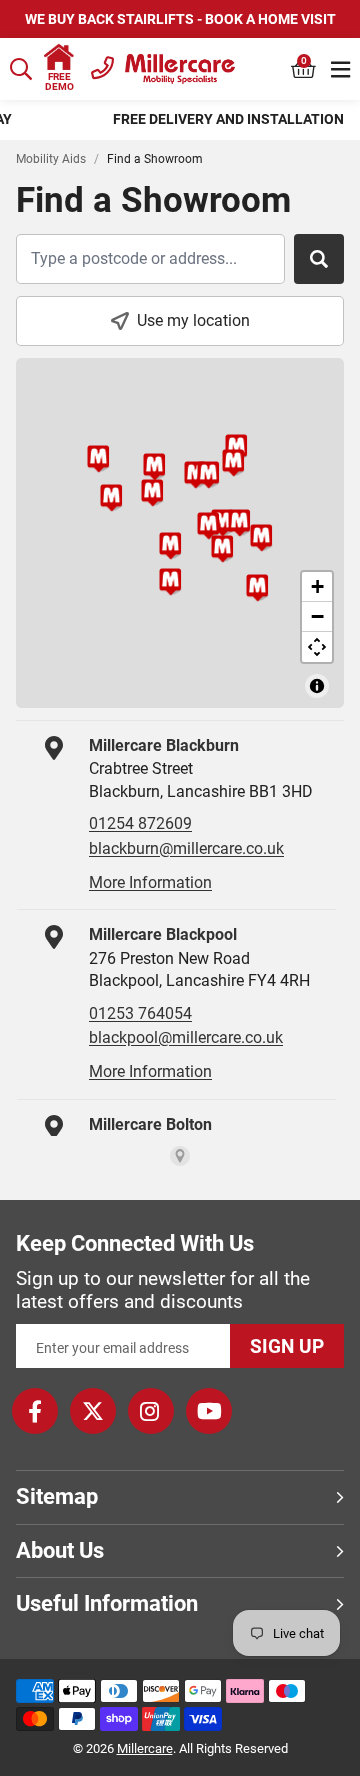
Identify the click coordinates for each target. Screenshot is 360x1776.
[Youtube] (209, 1411)
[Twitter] (93, 1411)
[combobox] (22, 69)
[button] (303, 69)
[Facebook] (35, 1411)
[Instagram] (151, 1411)
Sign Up (287, 1346)
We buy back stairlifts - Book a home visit (180, 19)
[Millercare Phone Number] (102, 65)
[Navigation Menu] (340, 69)
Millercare (145, 1748)
